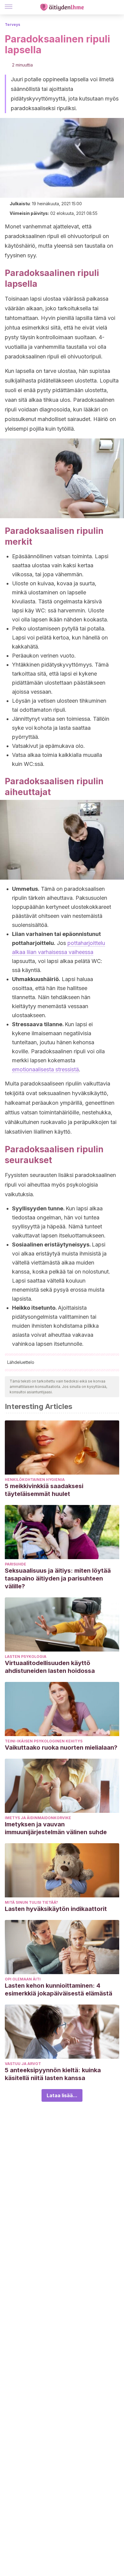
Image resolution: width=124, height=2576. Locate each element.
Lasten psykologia (26, 1656)
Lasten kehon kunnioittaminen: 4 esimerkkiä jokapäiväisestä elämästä (59, 1989)
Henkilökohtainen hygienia (35, 1480)
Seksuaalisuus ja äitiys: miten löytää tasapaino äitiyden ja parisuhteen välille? (58, 1578)
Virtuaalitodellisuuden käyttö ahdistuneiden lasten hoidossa (50, 1667)
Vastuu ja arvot (23, 2064)
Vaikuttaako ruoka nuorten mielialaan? (61, 1748)
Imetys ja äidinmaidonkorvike (38, 1818)
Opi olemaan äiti (23, 1979)
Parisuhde (15, 1564)
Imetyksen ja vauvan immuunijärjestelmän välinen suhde (56, 1828)
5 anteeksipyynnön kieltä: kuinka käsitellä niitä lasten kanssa (53, 2074)
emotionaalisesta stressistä (45, 1069)
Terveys (12, 25)
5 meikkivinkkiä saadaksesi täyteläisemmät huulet (44, 1490)
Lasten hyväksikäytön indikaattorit (56, 1909)
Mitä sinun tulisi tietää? (31, 1902)
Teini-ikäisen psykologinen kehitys (44, 1741)
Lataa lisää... (62, 2095)
